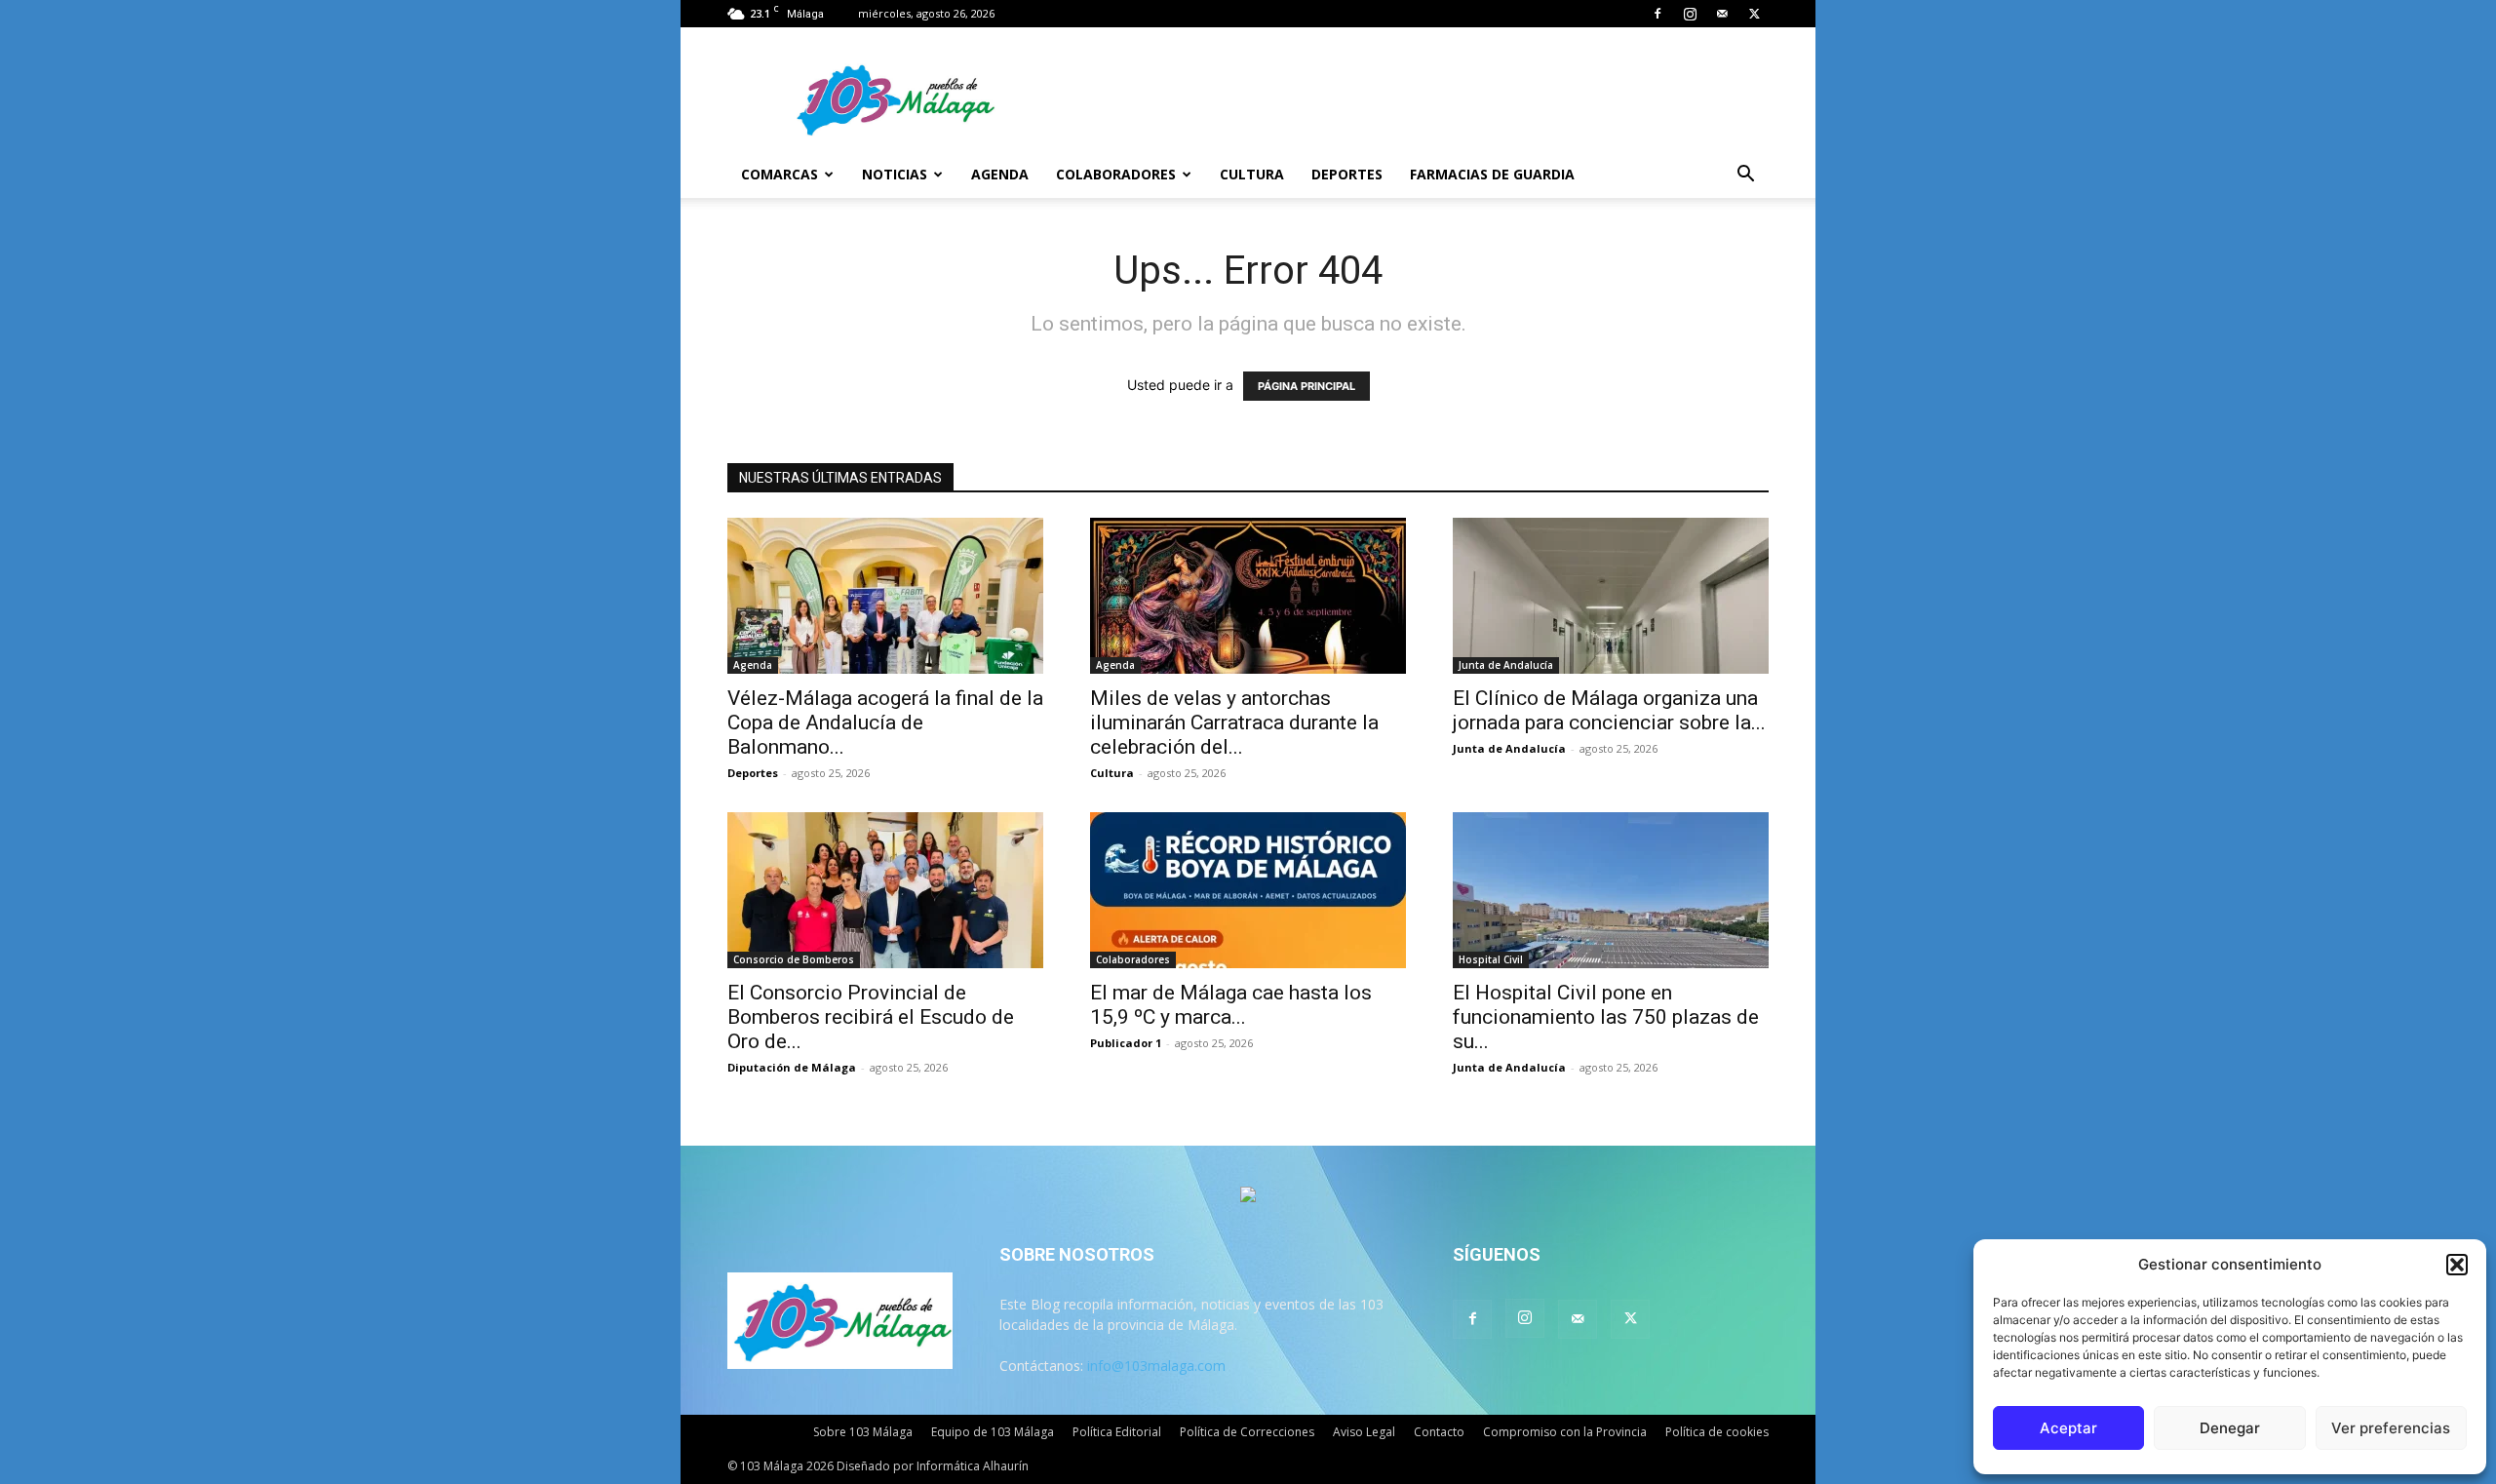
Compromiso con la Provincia (1565, 1432)
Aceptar (2068, 1428)
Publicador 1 (1126, 1043)
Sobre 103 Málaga (863, 1432)
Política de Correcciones (1247, 1432)
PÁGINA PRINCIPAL (1306, 386)
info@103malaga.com (1156, 1366)
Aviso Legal (1364, 1432)
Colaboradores (1116, 174)
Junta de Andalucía (1506, 665)
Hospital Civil (1491, 959)
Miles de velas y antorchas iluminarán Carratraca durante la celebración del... (1234, 722)
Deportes (1347, 174)
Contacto (1439, 1432)
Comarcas (780, 174)
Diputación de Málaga (792, 1067)
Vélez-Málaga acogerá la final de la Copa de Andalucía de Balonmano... (885, 722)
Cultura (1252, 174)
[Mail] (1722, 14)
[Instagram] (1690, 14)
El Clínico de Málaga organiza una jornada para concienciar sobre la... (1609, 710)
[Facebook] (1657, 14)
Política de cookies (1717, 1432)
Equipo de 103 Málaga (993, 1432)
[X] (1754, 14)
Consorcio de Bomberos (794, 959)
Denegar (2230, 1428)
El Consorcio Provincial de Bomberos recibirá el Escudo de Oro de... (871, 1017)
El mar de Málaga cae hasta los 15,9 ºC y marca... (1231, 1005)
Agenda (1000, 174)
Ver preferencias (2391, 1428)
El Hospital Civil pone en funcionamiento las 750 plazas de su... (1606, 1017)
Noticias (895, 174)
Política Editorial (1117, 1432)
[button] (2457, 1265)
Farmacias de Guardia (1492, 174)
